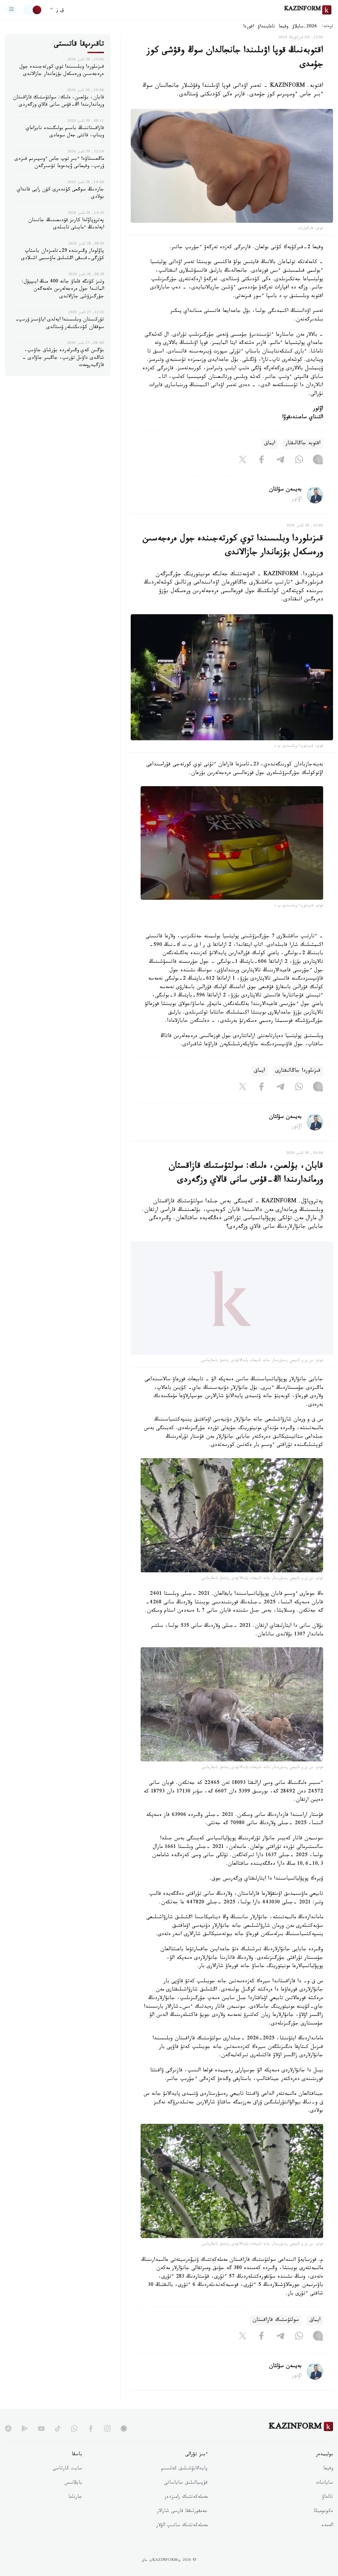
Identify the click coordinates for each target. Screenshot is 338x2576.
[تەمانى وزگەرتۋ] (33, 10)
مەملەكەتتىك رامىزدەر (186, 2510)
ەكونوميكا (323, 2525)
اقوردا (249, 27)
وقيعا (284, 27)
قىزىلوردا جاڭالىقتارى (298, 1071)
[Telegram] (280, 461)
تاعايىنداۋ (266, 27)
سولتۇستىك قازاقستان (276, 2333)
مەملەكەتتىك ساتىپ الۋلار (182, 2539)
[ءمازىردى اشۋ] (12, 10)
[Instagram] (318, 461)
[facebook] (91, 2441)
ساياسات (324, 2496)
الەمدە (327, 2539)
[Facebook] (261, 461)
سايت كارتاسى (67, 2482)
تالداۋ (327, 2510)
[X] (243, 461)
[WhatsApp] (299, 461)
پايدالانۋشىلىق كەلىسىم (184, 2482)
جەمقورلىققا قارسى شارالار (182, 2525)
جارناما (75, 2510)
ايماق (270, 444)
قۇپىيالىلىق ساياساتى (186, 2496)
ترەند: (327, 27)
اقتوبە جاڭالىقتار (303, 444)
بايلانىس (73, 2496)
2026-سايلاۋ (305, 27)
